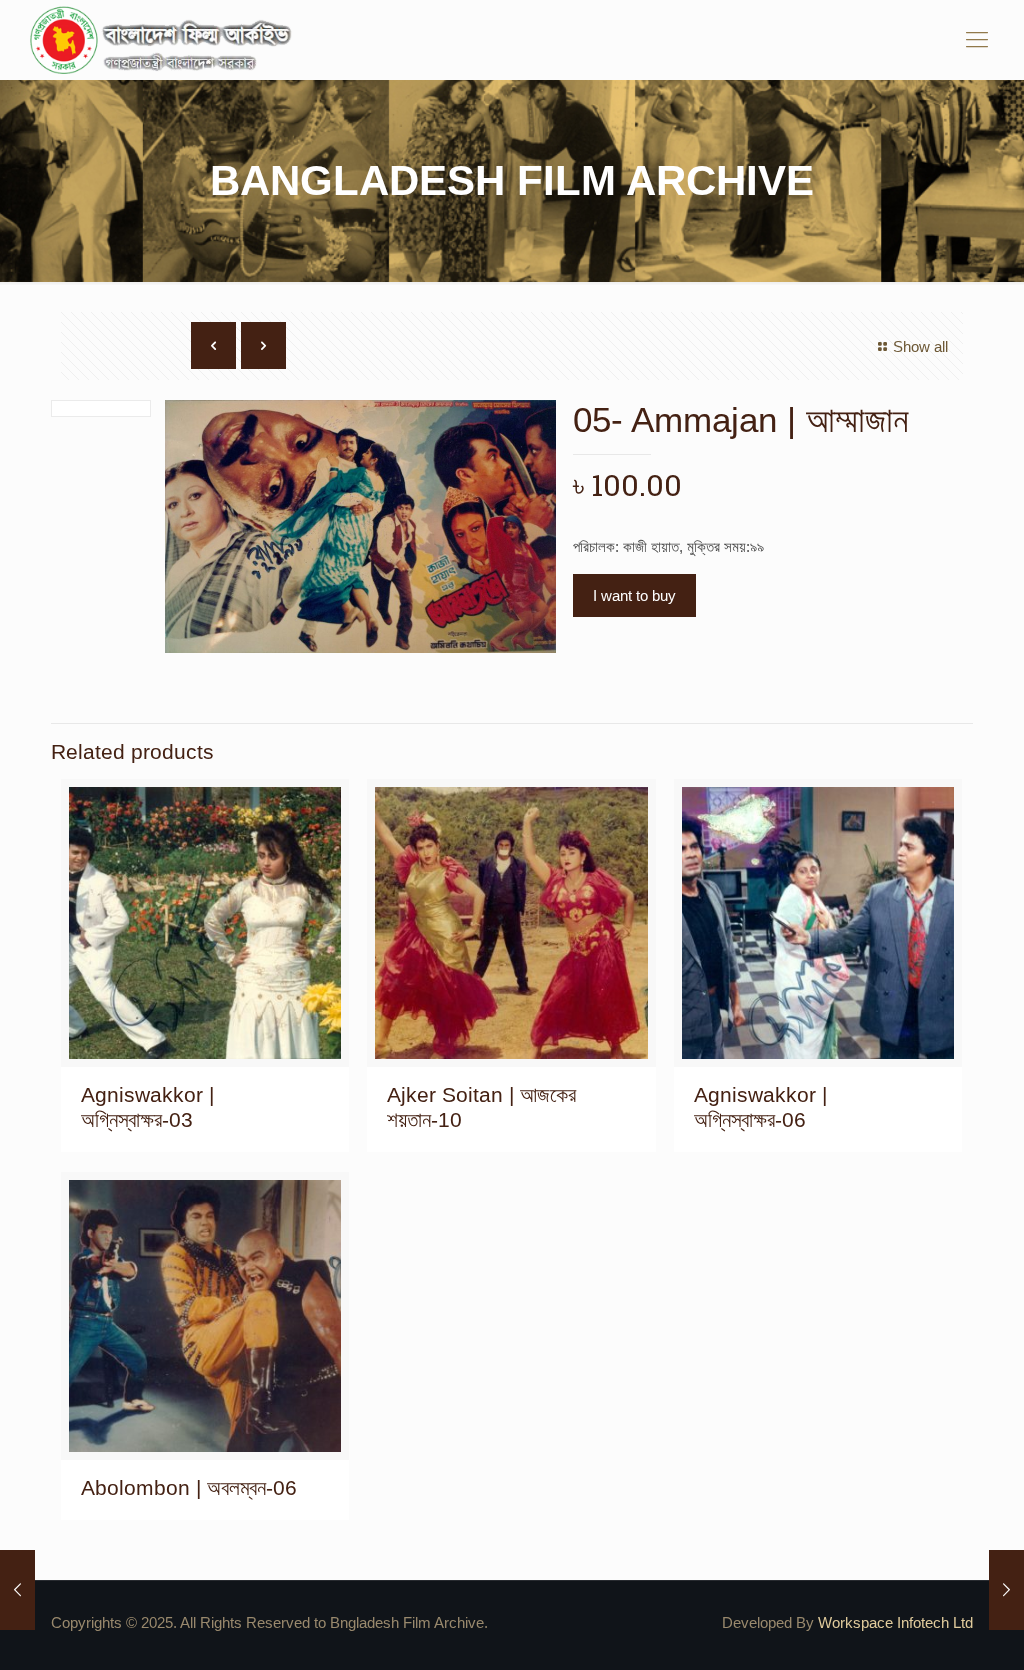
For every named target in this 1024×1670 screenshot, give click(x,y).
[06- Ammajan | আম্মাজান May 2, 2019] (1006, 1590)
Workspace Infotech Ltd (895, 1622)
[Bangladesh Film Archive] (165, 40)
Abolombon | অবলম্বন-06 (189, 1487)
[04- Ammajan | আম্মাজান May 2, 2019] (17, 1590)
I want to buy (634, 595)
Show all (920, 346)
